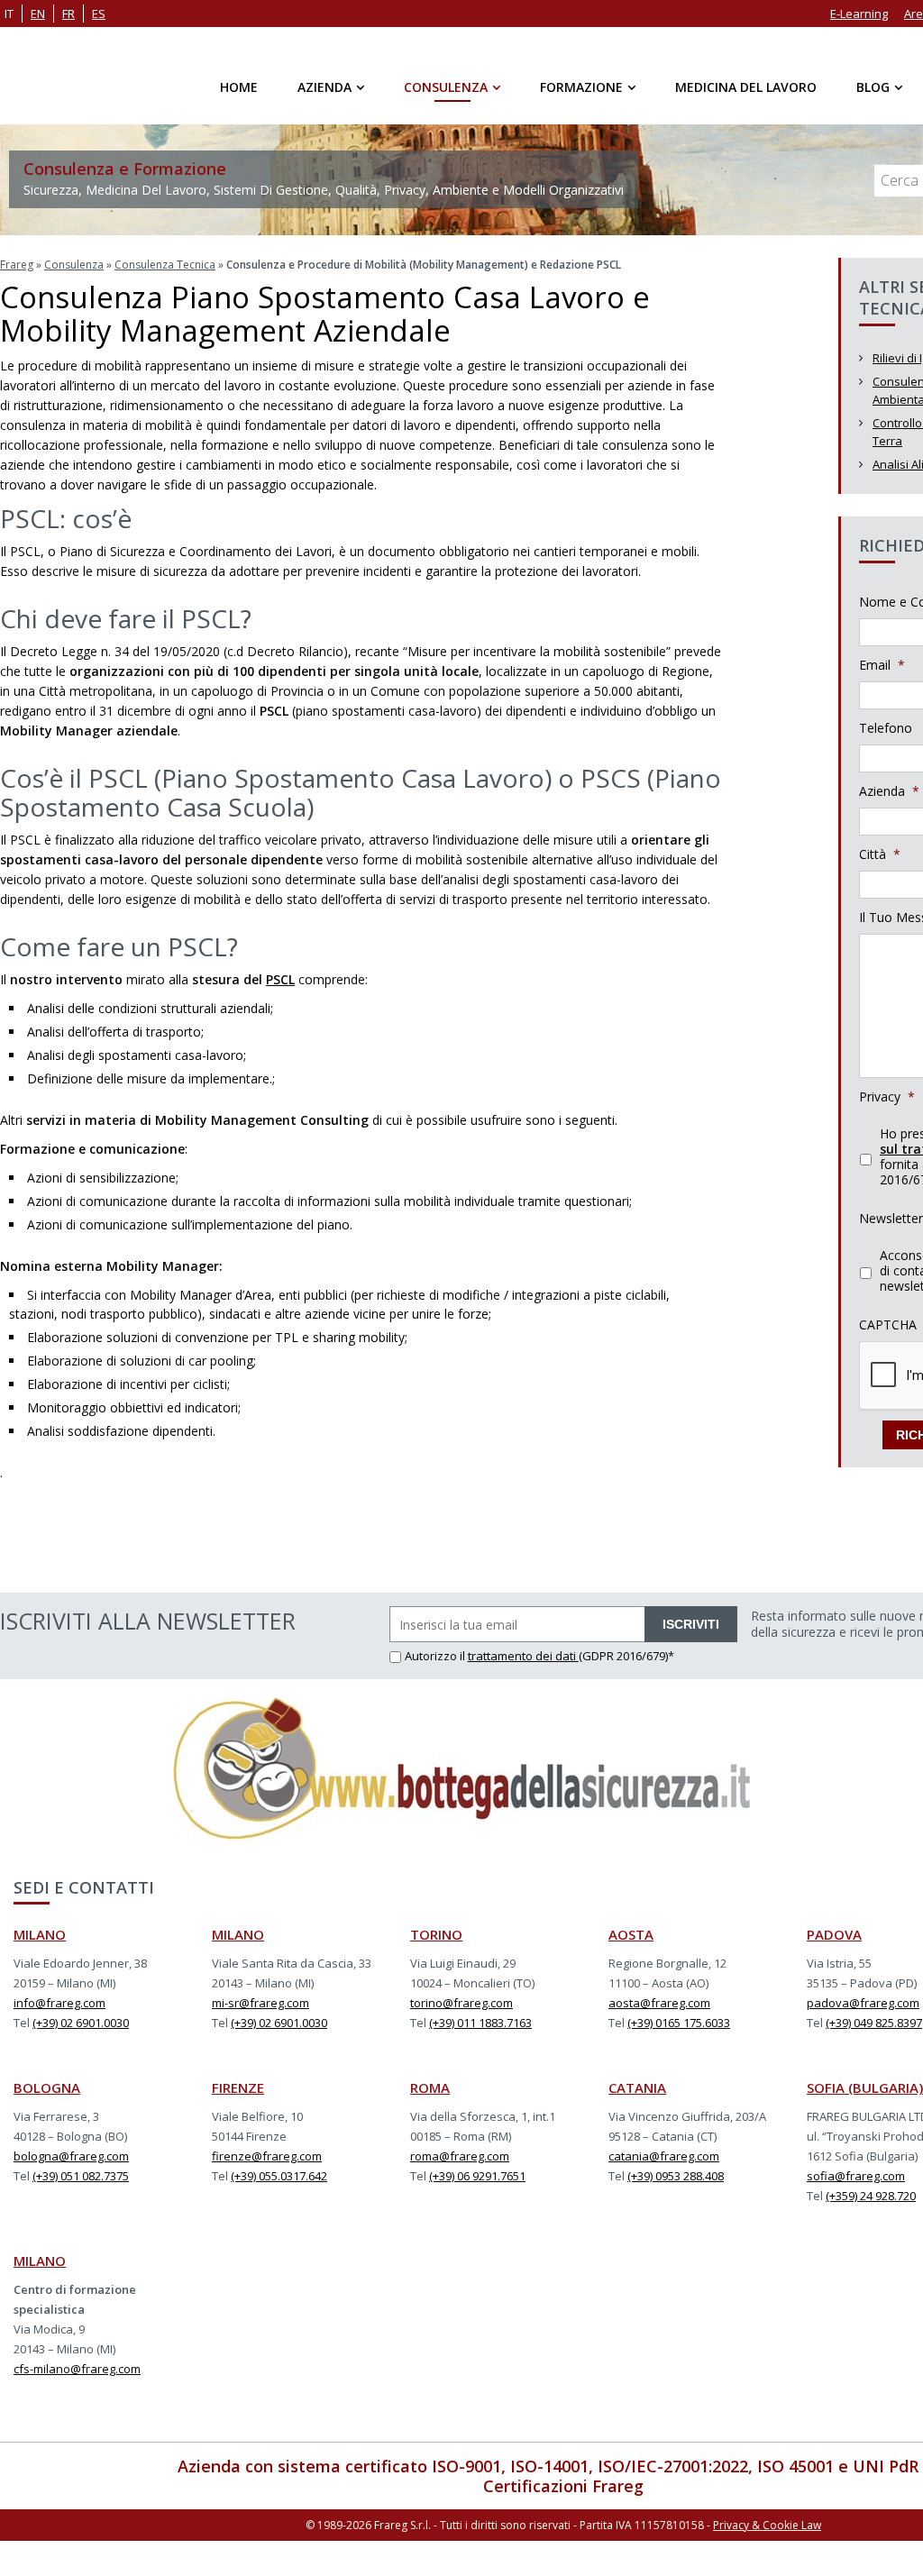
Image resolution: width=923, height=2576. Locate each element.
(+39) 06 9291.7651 (477, 2176)
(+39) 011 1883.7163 (480, 2023)
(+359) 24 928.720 (871, 2196)
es (99, 14)
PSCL (280, 979)
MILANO (40, 1934)
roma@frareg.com (460, 2156)
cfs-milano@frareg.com (77, 2369)
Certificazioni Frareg (563, 2486)
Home (239, 87)
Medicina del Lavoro (746, 87)
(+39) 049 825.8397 (874, 2023)
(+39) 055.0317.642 (279, 2176)
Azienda (324, 87)
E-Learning (859, 14)
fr (69, 14)
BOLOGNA (47, 2087)
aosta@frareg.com (659, 2003)
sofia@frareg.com (856, 2176)
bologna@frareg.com (71, 2156)
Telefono (886, 728)
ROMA (430, 2087)
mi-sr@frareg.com (260, 2003)
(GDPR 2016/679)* (626, 1656)
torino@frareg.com (461, 2003)
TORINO (436, 1934)
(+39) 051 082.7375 (81, 2176)
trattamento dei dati (523, 1656)
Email (882, 665)
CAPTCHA (888, 1325)
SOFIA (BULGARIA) (865, 2087)
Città (880, 854)
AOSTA (631, 1934)
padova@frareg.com (863, 2003)
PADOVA (834, 1934)
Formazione (581, 87)
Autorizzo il (436, 1656)
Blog (873, 87)
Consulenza (446, 87)
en (38, 14)
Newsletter (891, 1219)
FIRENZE (238, 2087)
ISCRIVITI (691, 1624)
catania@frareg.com (664, 2156)
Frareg (17, 265)
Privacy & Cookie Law (767, 2525)
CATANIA (637, 2087)
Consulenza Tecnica (165, 265)
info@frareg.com (59, 2003)
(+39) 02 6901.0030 (81, 2023)
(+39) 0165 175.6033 (679, 2023)
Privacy (887, 1097)
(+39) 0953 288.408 (676, 2176)
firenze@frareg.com (267, 2156)
